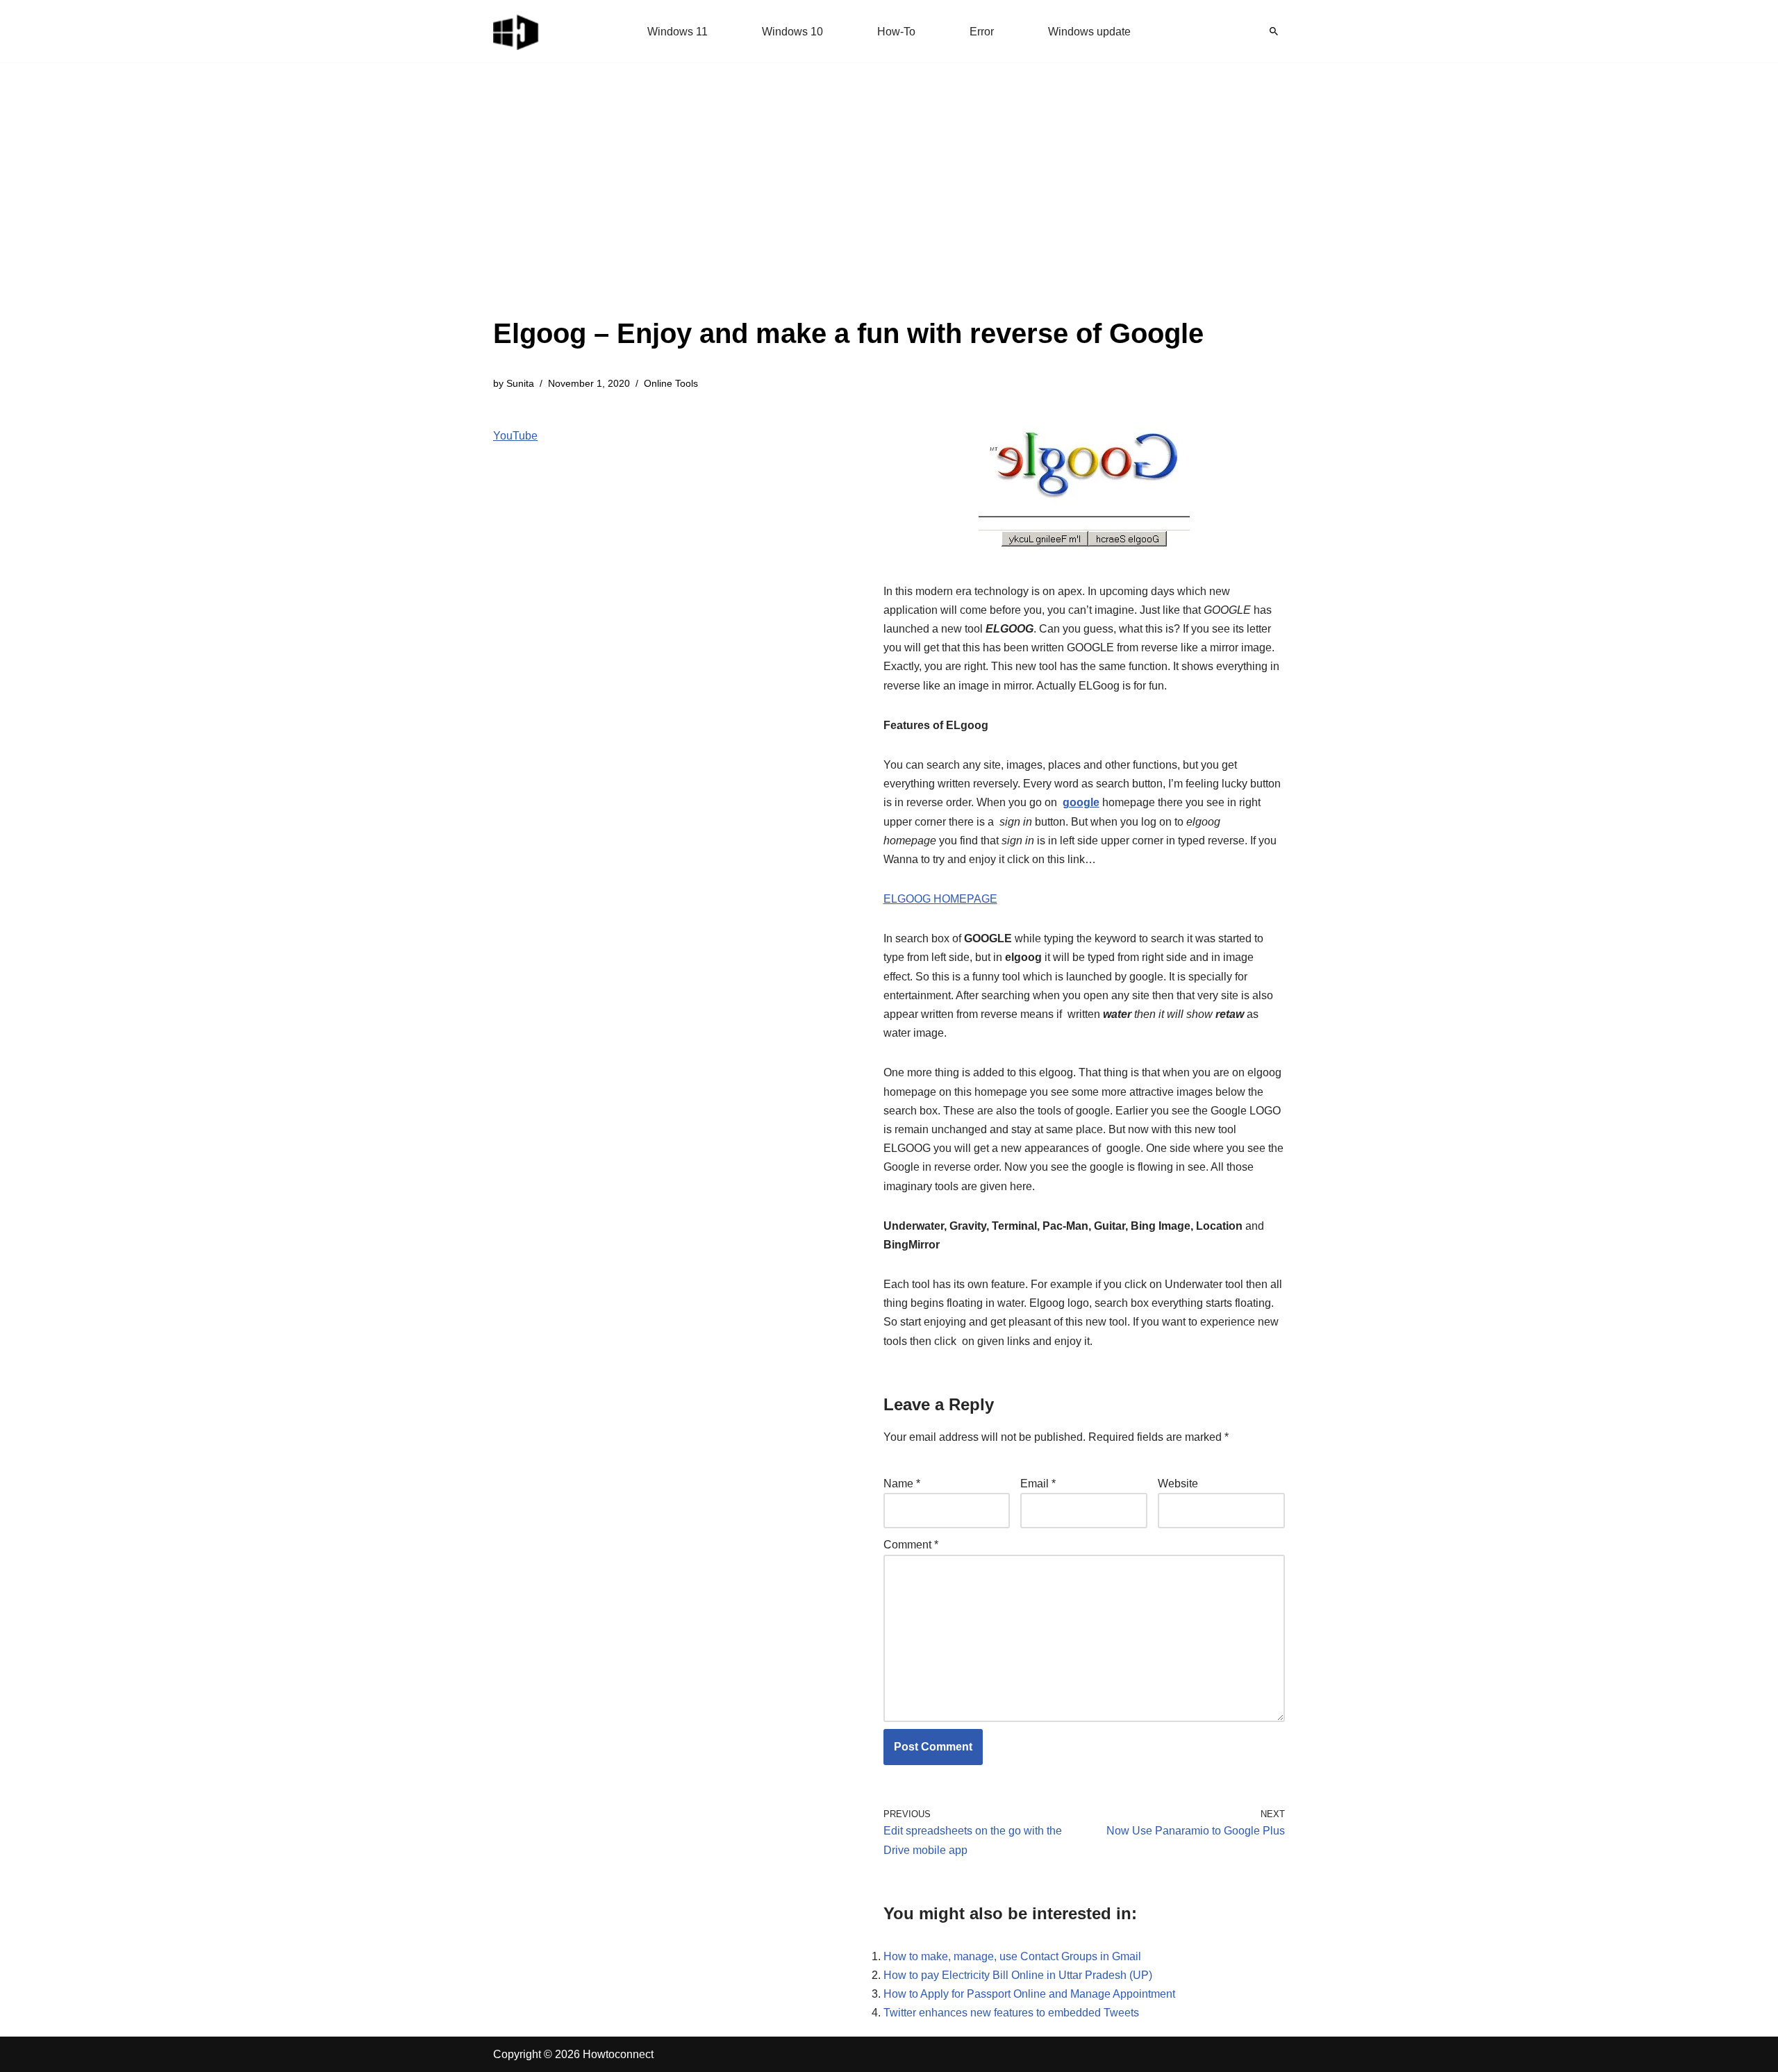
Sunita (520, 383)
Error (982, 32)
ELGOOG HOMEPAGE (940, 899)
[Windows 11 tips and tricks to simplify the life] (517, 31)
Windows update (1089, 32)
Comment (911, 1545)
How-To (896, 32)
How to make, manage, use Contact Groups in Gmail (1012, 1956)
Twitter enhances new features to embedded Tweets (1011, 2013)
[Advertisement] (848, 208)
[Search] (1274, 31)
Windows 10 (792, 32)
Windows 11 (678, 32)
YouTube (515, 436)
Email (1038, 1484)
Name (902, 1484)
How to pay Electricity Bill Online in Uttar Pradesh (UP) (1018, 1975)
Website (1178, 1484)
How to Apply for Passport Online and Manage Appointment (1029, 1994)
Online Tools (671, 383)
